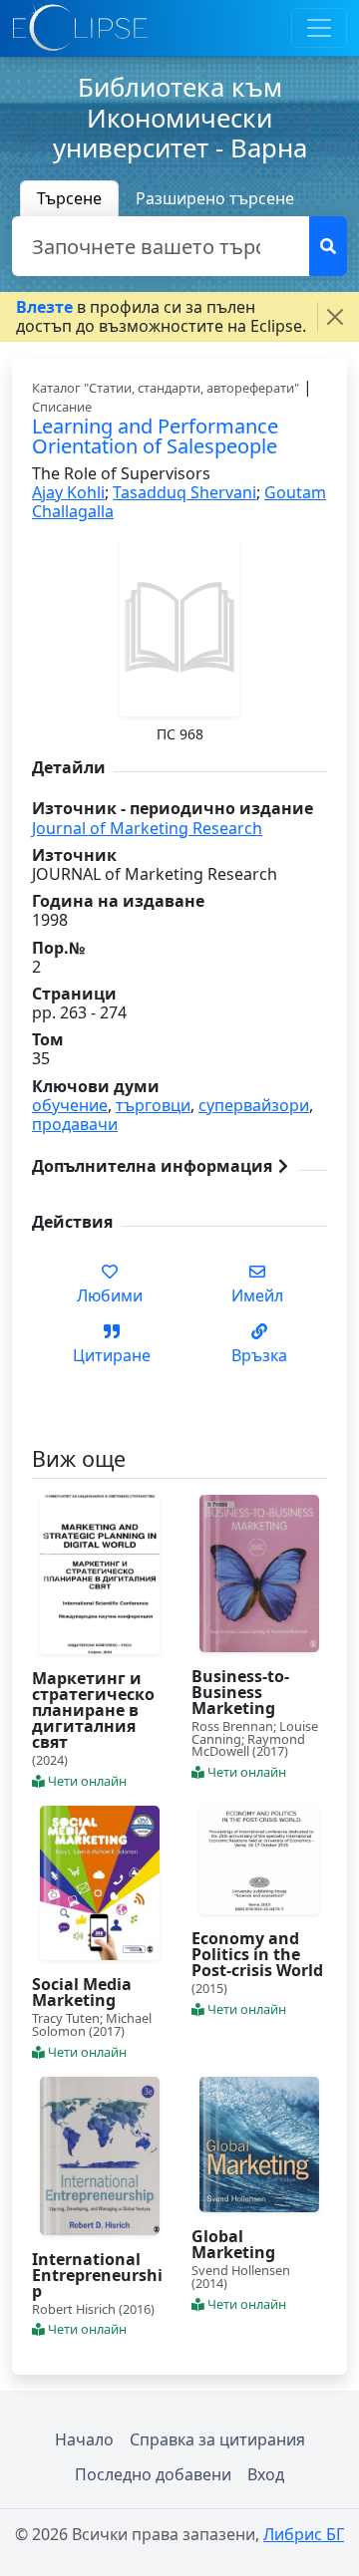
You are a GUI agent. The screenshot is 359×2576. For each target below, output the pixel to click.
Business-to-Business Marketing (240, 1692)
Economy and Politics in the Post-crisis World (257, 1954)
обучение (70, 1105)
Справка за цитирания (217, 2439)
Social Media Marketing (82, 1992)
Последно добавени (153, 2474)
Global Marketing (233, 2244)
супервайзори (254, 1105)
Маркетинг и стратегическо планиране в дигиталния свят (93, 1710)
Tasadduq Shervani (184, 492)
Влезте (44, 307)
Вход (266, 2474)
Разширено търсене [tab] (215, 198)
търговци (153, 1105)
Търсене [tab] (69, 198)
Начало (84, 2439)
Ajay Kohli (68, 492)
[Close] (335, 317)
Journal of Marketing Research (147, 828)
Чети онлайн (86, 1781)
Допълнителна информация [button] (154, 1166)
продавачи (75, 1124)
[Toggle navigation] (319, 28)
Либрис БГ (304, 2534)
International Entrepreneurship (97, 2275)
